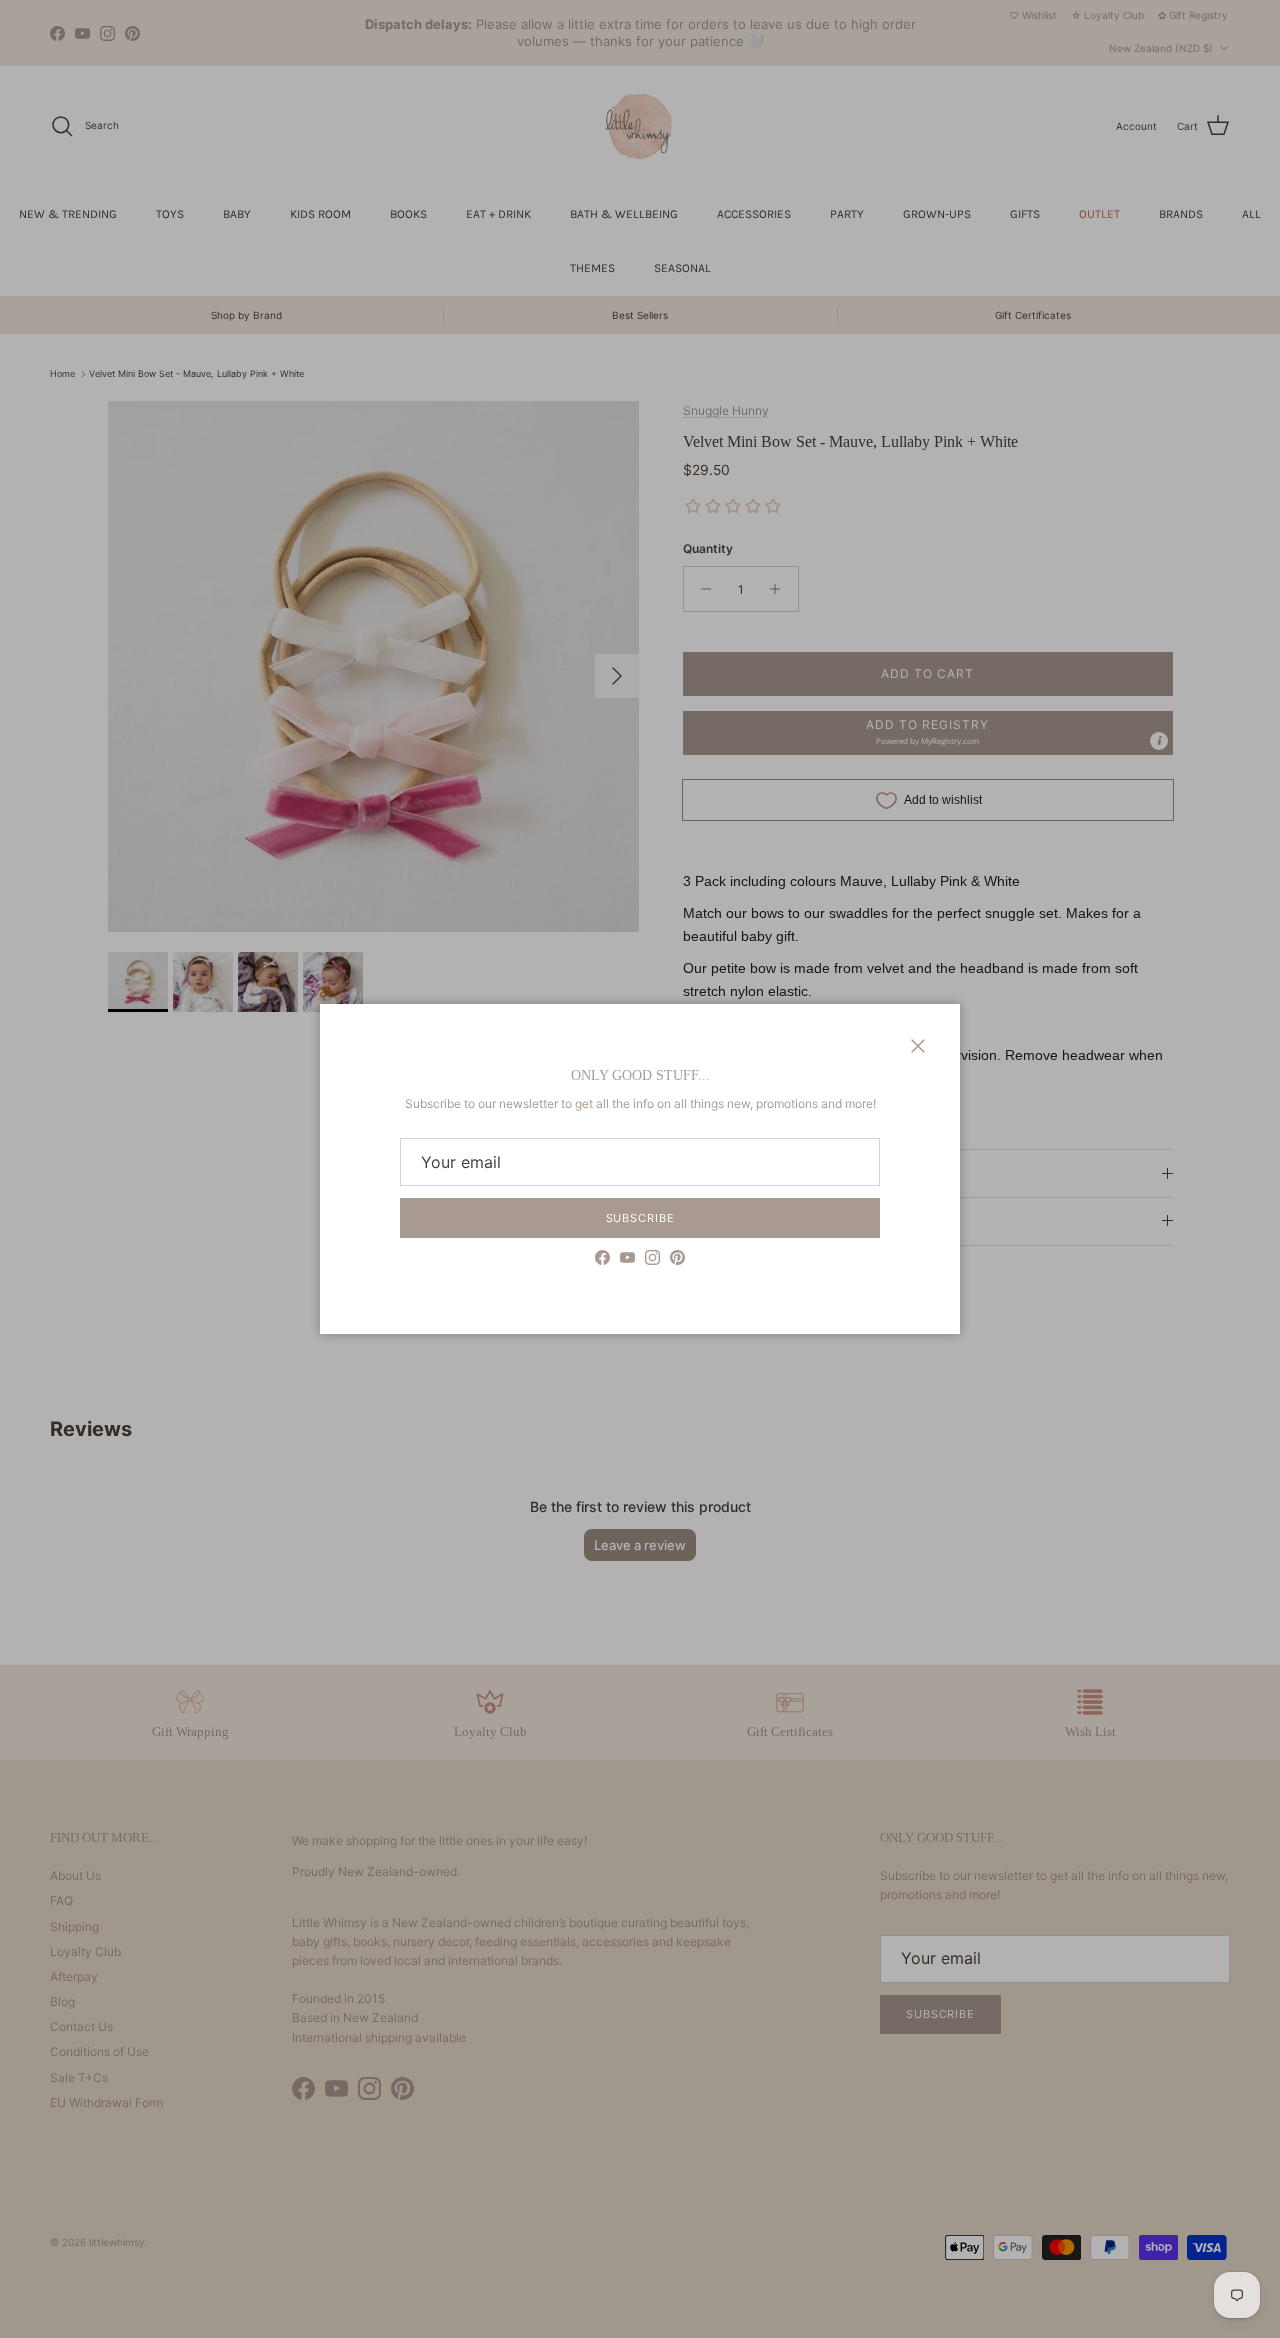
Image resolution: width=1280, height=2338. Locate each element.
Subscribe (640, 1218)
